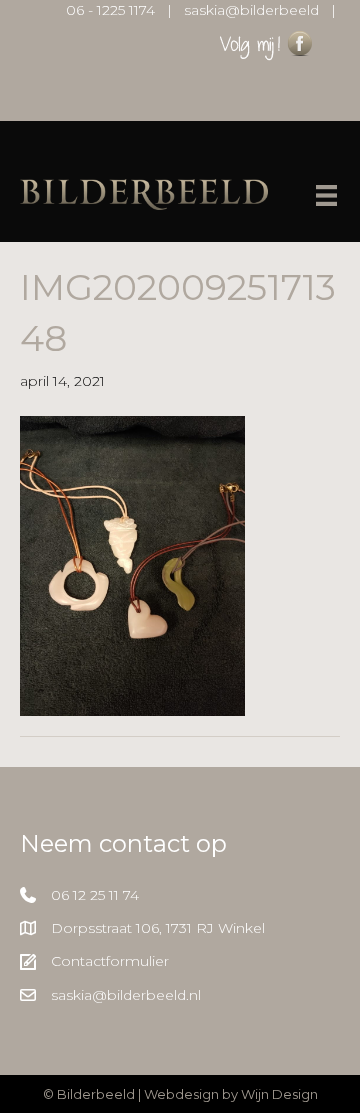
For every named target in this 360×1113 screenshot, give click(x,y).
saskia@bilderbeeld (251, 10)
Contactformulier (110, 961)
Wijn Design (279, 1094)
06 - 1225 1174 (110, 10)
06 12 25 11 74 (95, 895)
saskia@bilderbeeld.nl (126, 995)
